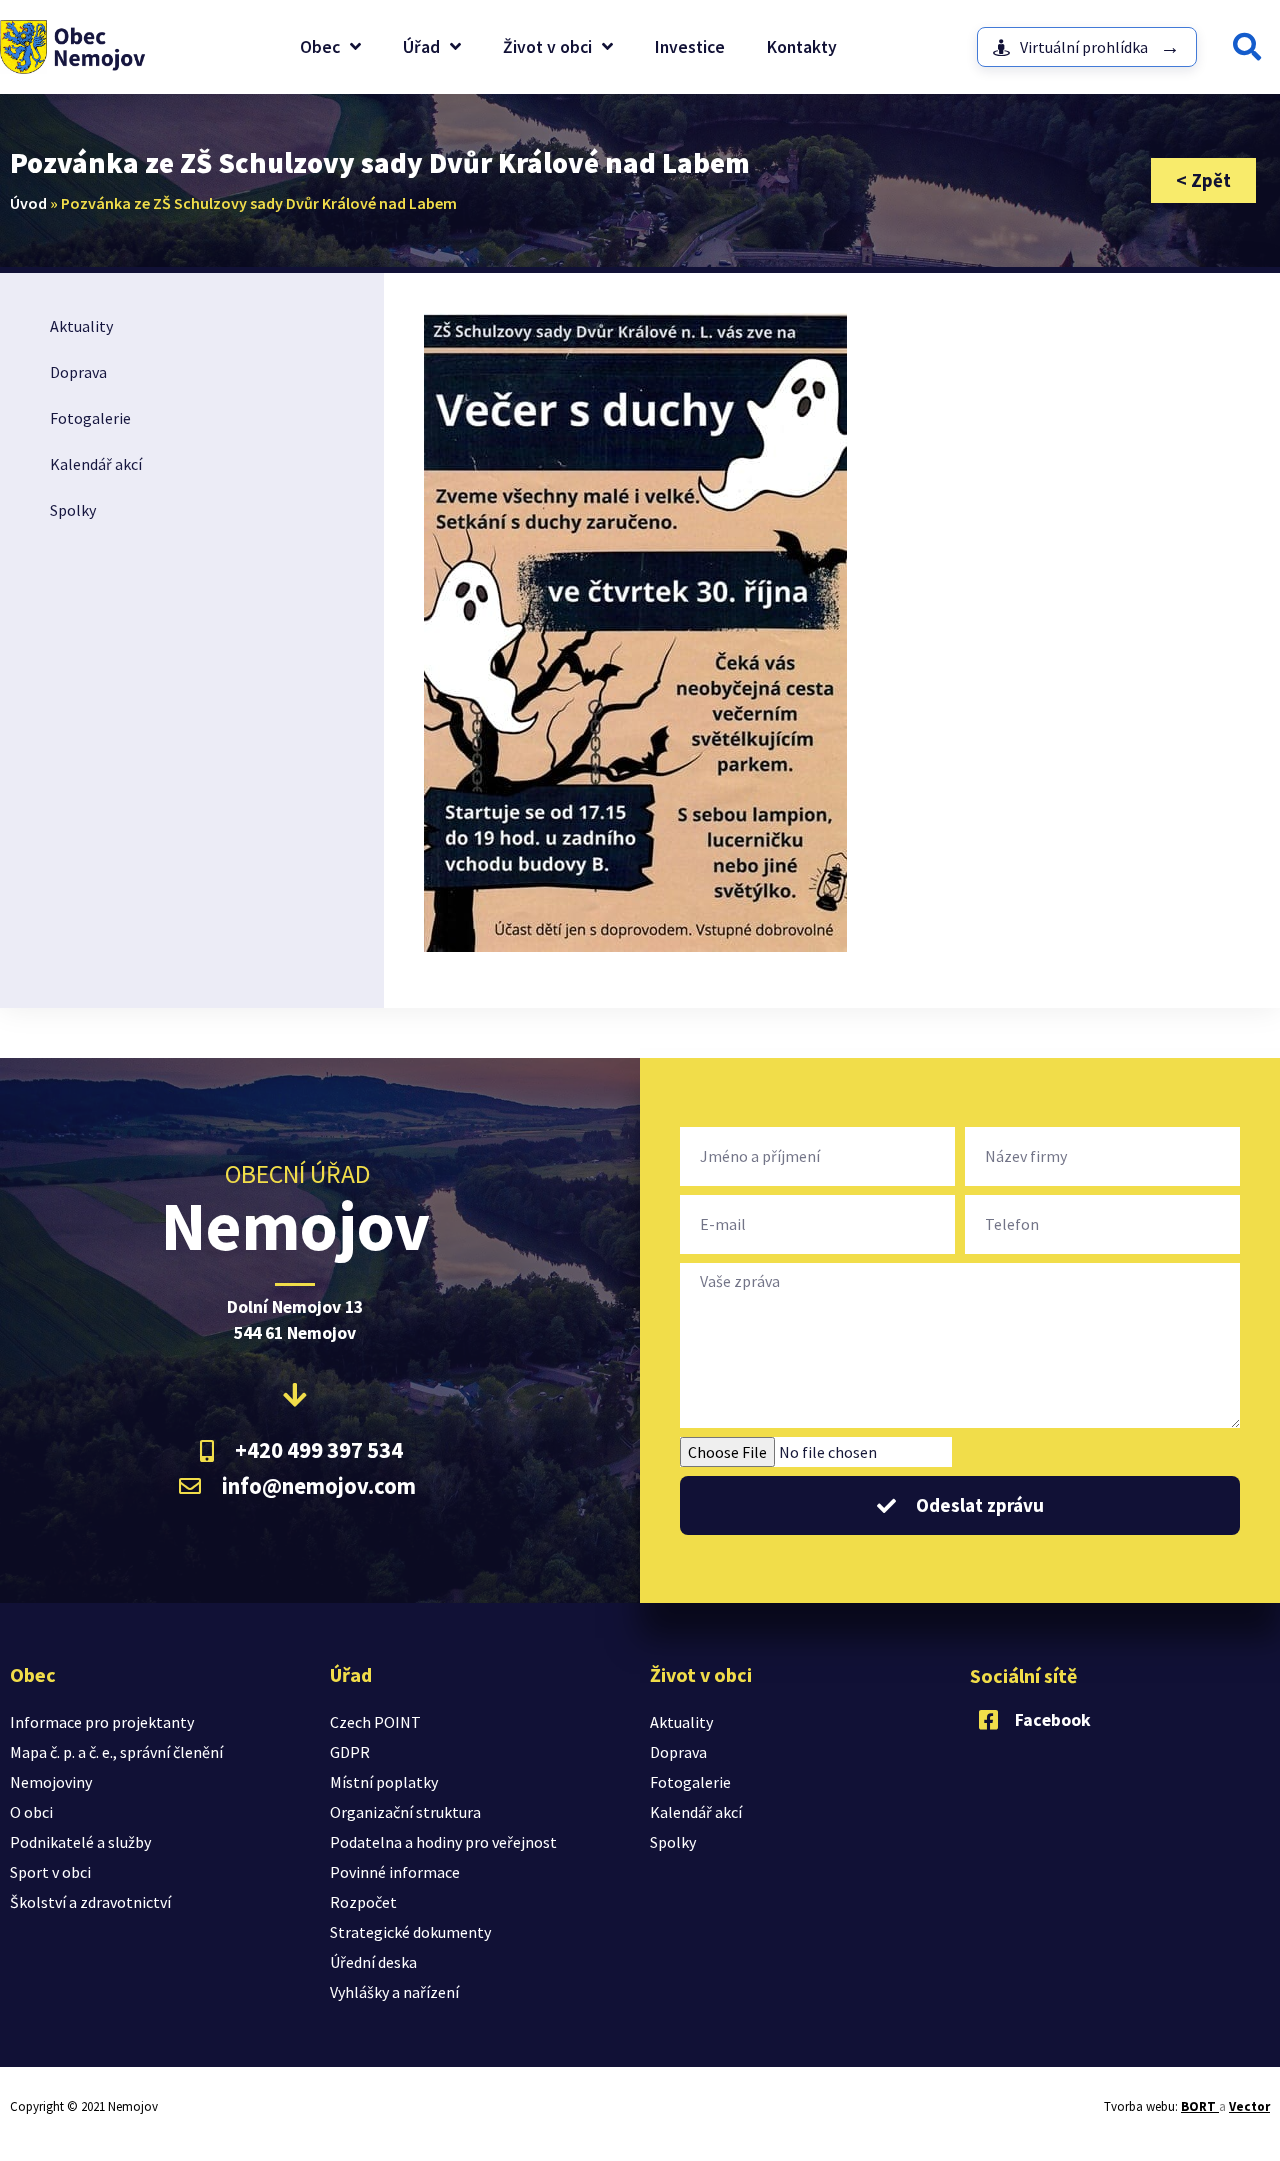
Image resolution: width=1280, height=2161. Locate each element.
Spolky (73, 510)
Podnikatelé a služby (80, 1842)
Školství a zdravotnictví (90, 1902)
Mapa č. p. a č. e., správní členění (116, 1752)
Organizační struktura (405, 1812)
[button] (1247, 47)
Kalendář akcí (96, 464)
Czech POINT (375, 1722)
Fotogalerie (90, 418)
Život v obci (547, 47)
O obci (31, 1812)
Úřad (421, 47)
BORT (1200, 2106)
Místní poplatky (384, 1782)
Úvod (28, 203)
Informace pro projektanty (102, 1722)
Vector (1249, 2106)
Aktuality (81, 326)
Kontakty (802, 47)
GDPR (350, 1752)
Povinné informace (395, 1872)
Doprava (78, 372)
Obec (320, 47)
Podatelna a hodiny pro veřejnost (443, 1842)
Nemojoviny (51, 1782)
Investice (690, 47)
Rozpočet (363, 1902)
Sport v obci (50, 1872)
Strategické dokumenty (410, 1932)
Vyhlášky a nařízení (394, 1992)
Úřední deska (373, 1962)
